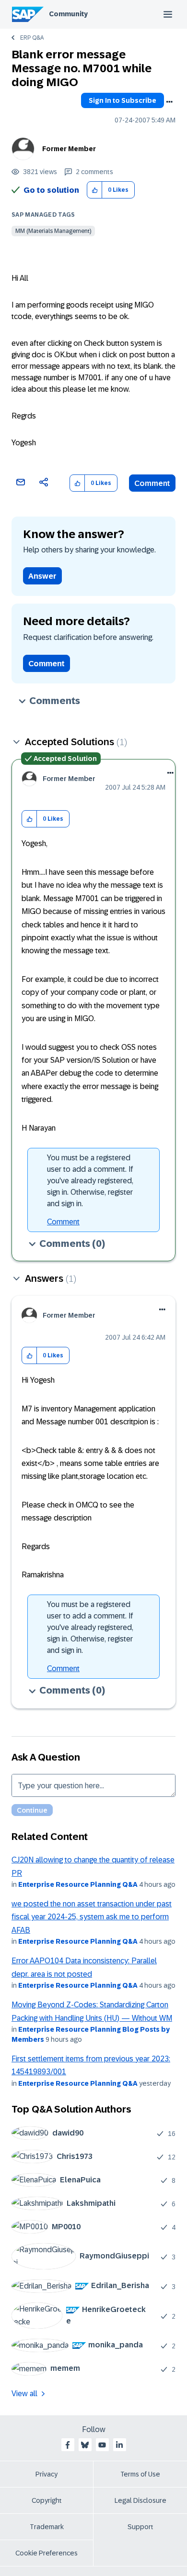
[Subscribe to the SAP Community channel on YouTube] (102, 2445)
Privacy (47, 2474)
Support (140, 2527)
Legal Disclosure (140, 2500)
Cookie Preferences (47, 2553)
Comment (152, 483)
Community (68, 14)
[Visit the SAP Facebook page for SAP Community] (68, 2445)
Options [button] (169, 102)
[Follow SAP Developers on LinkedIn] (119, 2445)
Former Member (69, 149)
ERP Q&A (32, 38)
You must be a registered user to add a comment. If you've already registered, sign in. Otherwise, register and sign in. (90, 1181)
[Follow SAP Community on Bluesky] (85, 2445)
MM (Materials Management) (53, 231)
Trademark (47, 2527)
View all (24, 2394)
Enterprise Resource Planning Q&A (78, 1884)
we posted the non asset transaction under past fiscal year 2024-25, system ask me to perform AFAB (92, 1917)
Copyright (47, 2500)
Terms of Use (140, 2474)
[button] (95, 190)
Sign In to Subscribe (123, 100)
